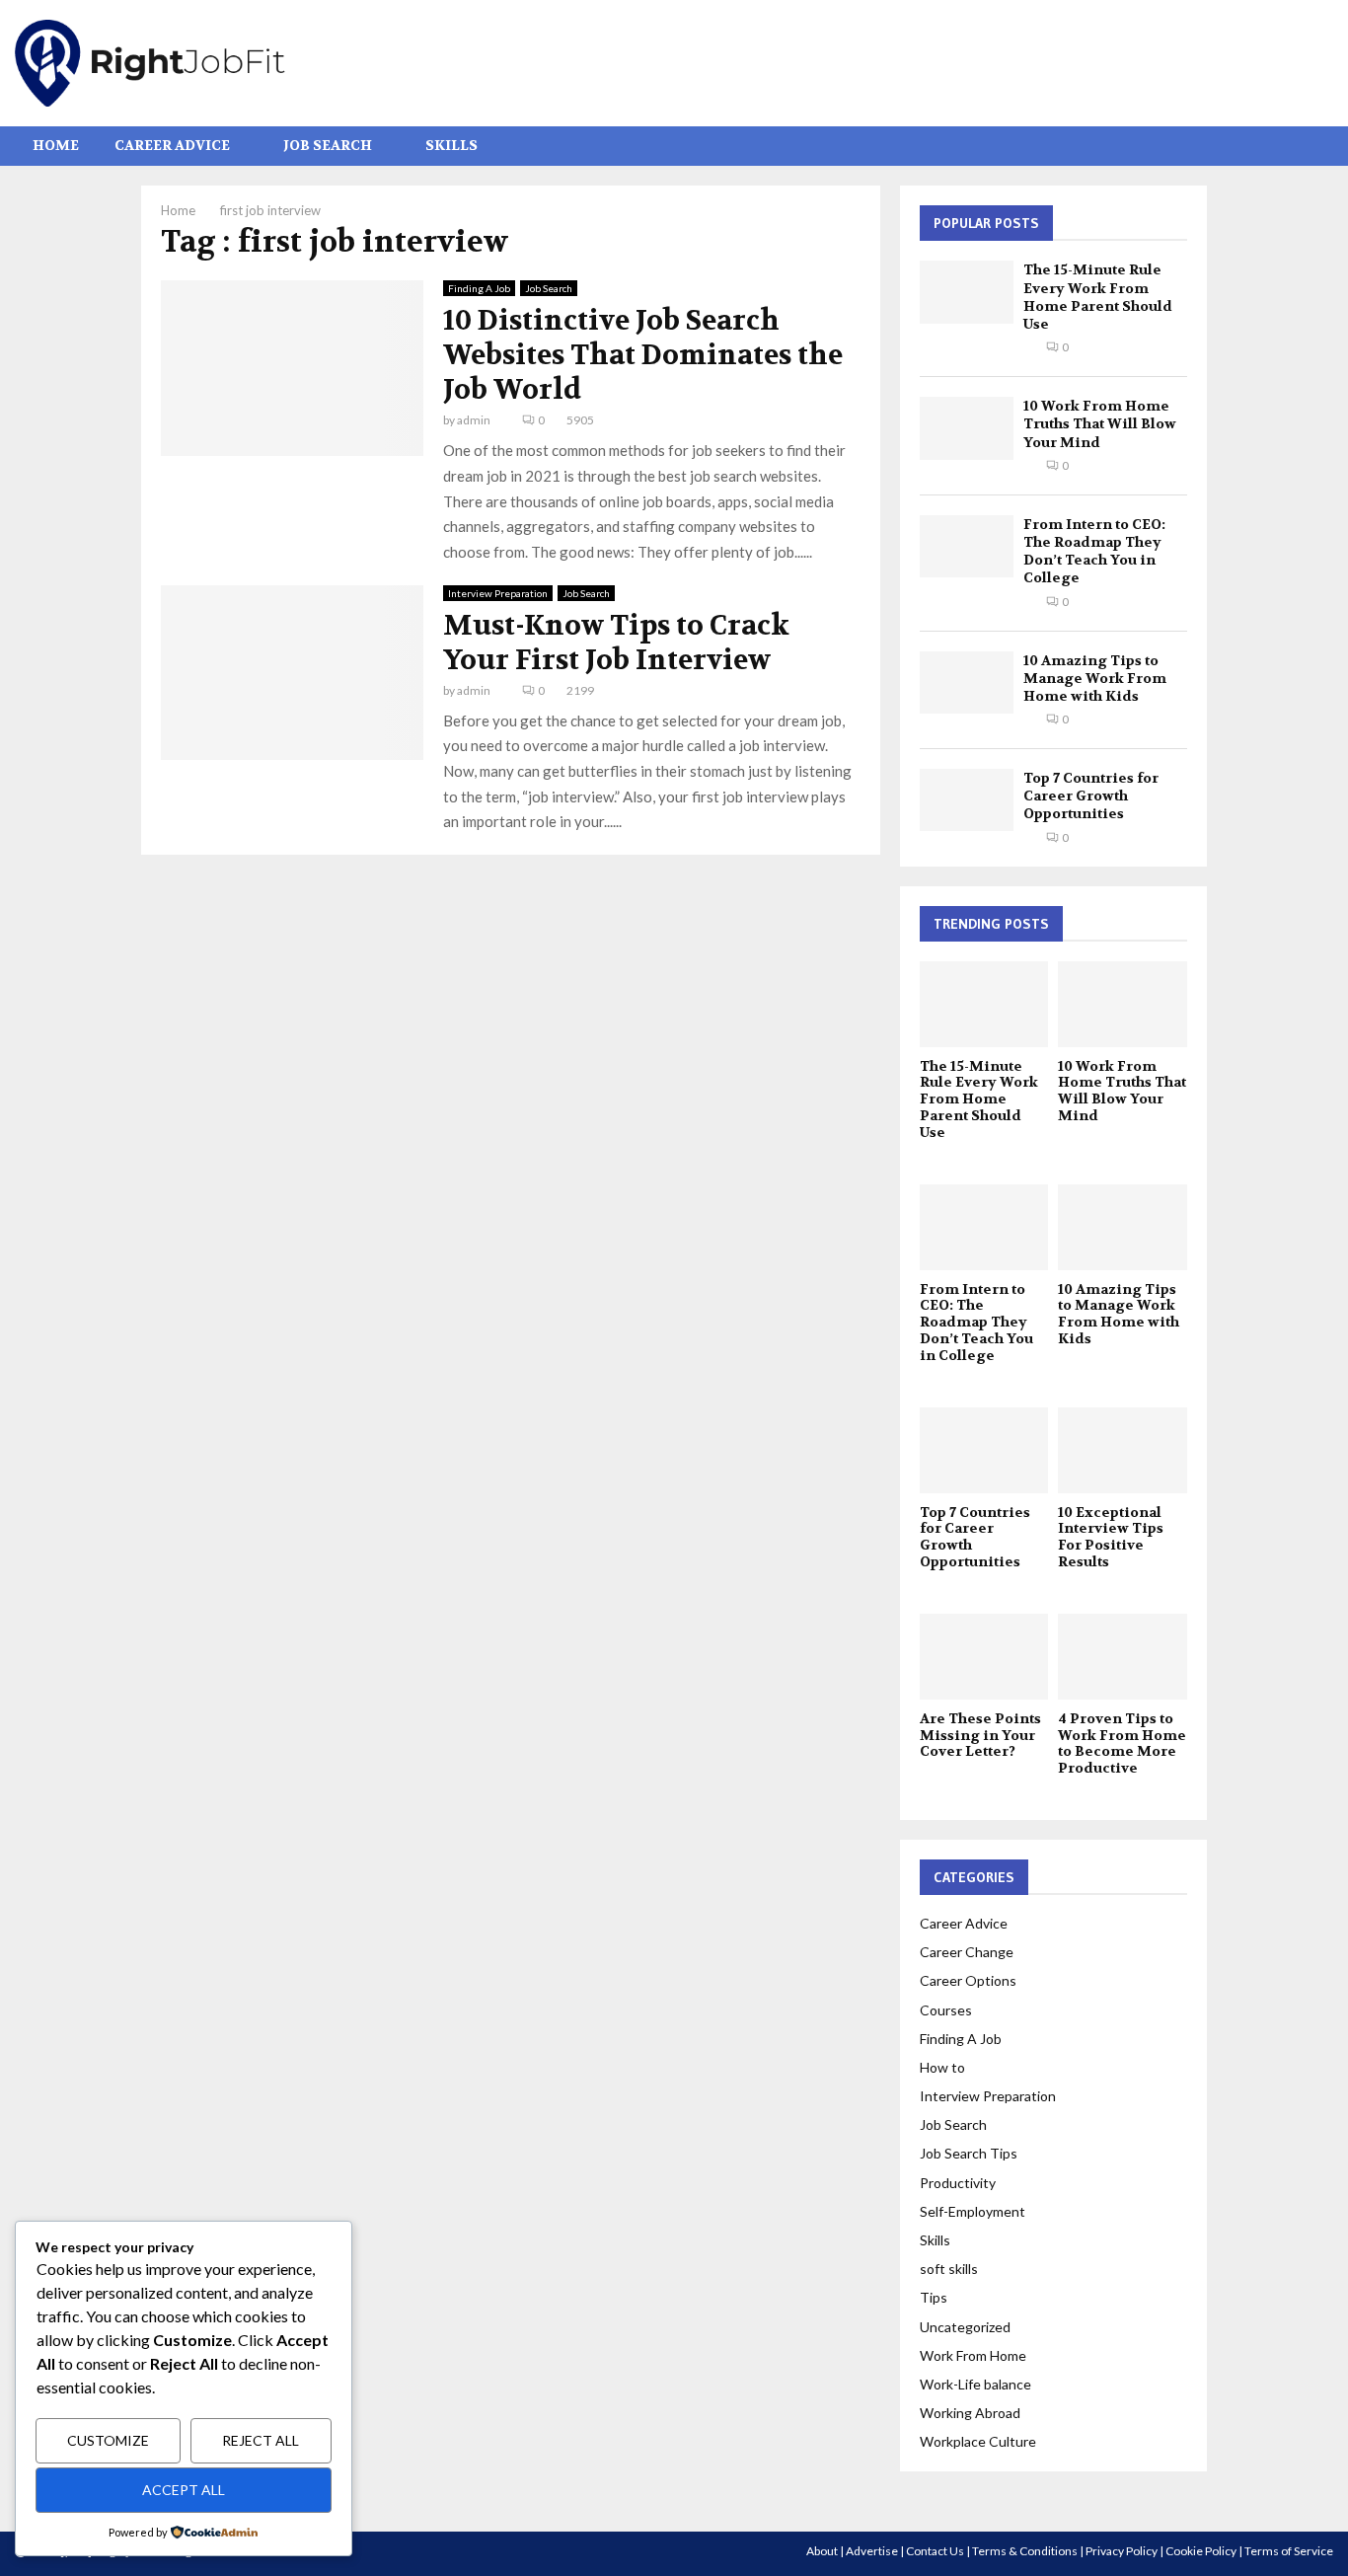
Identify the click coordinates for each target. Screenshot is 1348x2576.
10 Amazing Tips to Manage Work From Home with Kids (1095, 678)
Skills (451, 145)
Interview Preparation (498, 593)
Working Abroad (970, 2413)
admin (474, 420)
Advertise (872, 2551)
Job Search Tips (969, 2153)
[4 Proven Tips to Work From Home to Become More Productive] (1123, 1657)
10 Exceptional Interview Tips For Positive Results (1111, 1537)
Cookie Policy (1201, 2551)
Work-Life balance (975, 2384)
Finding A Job (479, 288)
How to (942, 2067)
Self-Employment (973, 2211)
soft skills (949, 2269)
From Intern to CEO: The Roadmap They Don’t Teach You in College (1094, 551)
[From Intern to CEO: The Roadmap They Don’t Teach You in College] (967, 546)
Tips (934, 2297)
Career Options (968, 1980)
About (822, 2551)
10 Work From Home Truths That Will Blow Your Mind (1100, 423)
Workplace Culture (978, 2441)
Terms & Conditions (1025, 2551)
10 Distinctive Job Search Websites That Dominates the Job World (643, 355)
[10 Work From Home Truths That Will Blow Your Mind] (967, 428)
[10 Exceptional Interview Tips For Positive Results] (1123, 1450)
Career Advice (172, 145)
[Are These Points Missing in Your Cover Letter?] (984, 1657)
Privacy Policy (1122, 2551)
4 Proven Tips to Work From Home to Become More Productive (1122, 1743)
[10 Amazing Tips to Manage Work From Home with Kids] (967, 682)
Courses (946, 2010)
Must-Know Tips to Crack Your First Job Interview (616, 643)
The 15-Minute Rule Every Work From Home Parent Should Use (1098, 297)
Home (56, 145)
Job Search (328, 145)
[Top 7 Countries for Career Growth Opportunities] (967, 800)
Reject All (261, 2440)
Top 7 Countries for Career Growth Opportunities (1091, 796)
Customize (108, 2440)
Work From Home (973, 2355)
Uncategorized (965, 2327)
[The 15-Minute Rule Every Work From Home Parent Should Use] (967, 292)
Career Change (967, 1952)
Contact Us (935, 2551)
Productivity (958, 2183)
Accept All (184, 2490)
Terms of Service (1289, 2551)
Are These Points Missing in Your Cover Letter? (980, 1735)
